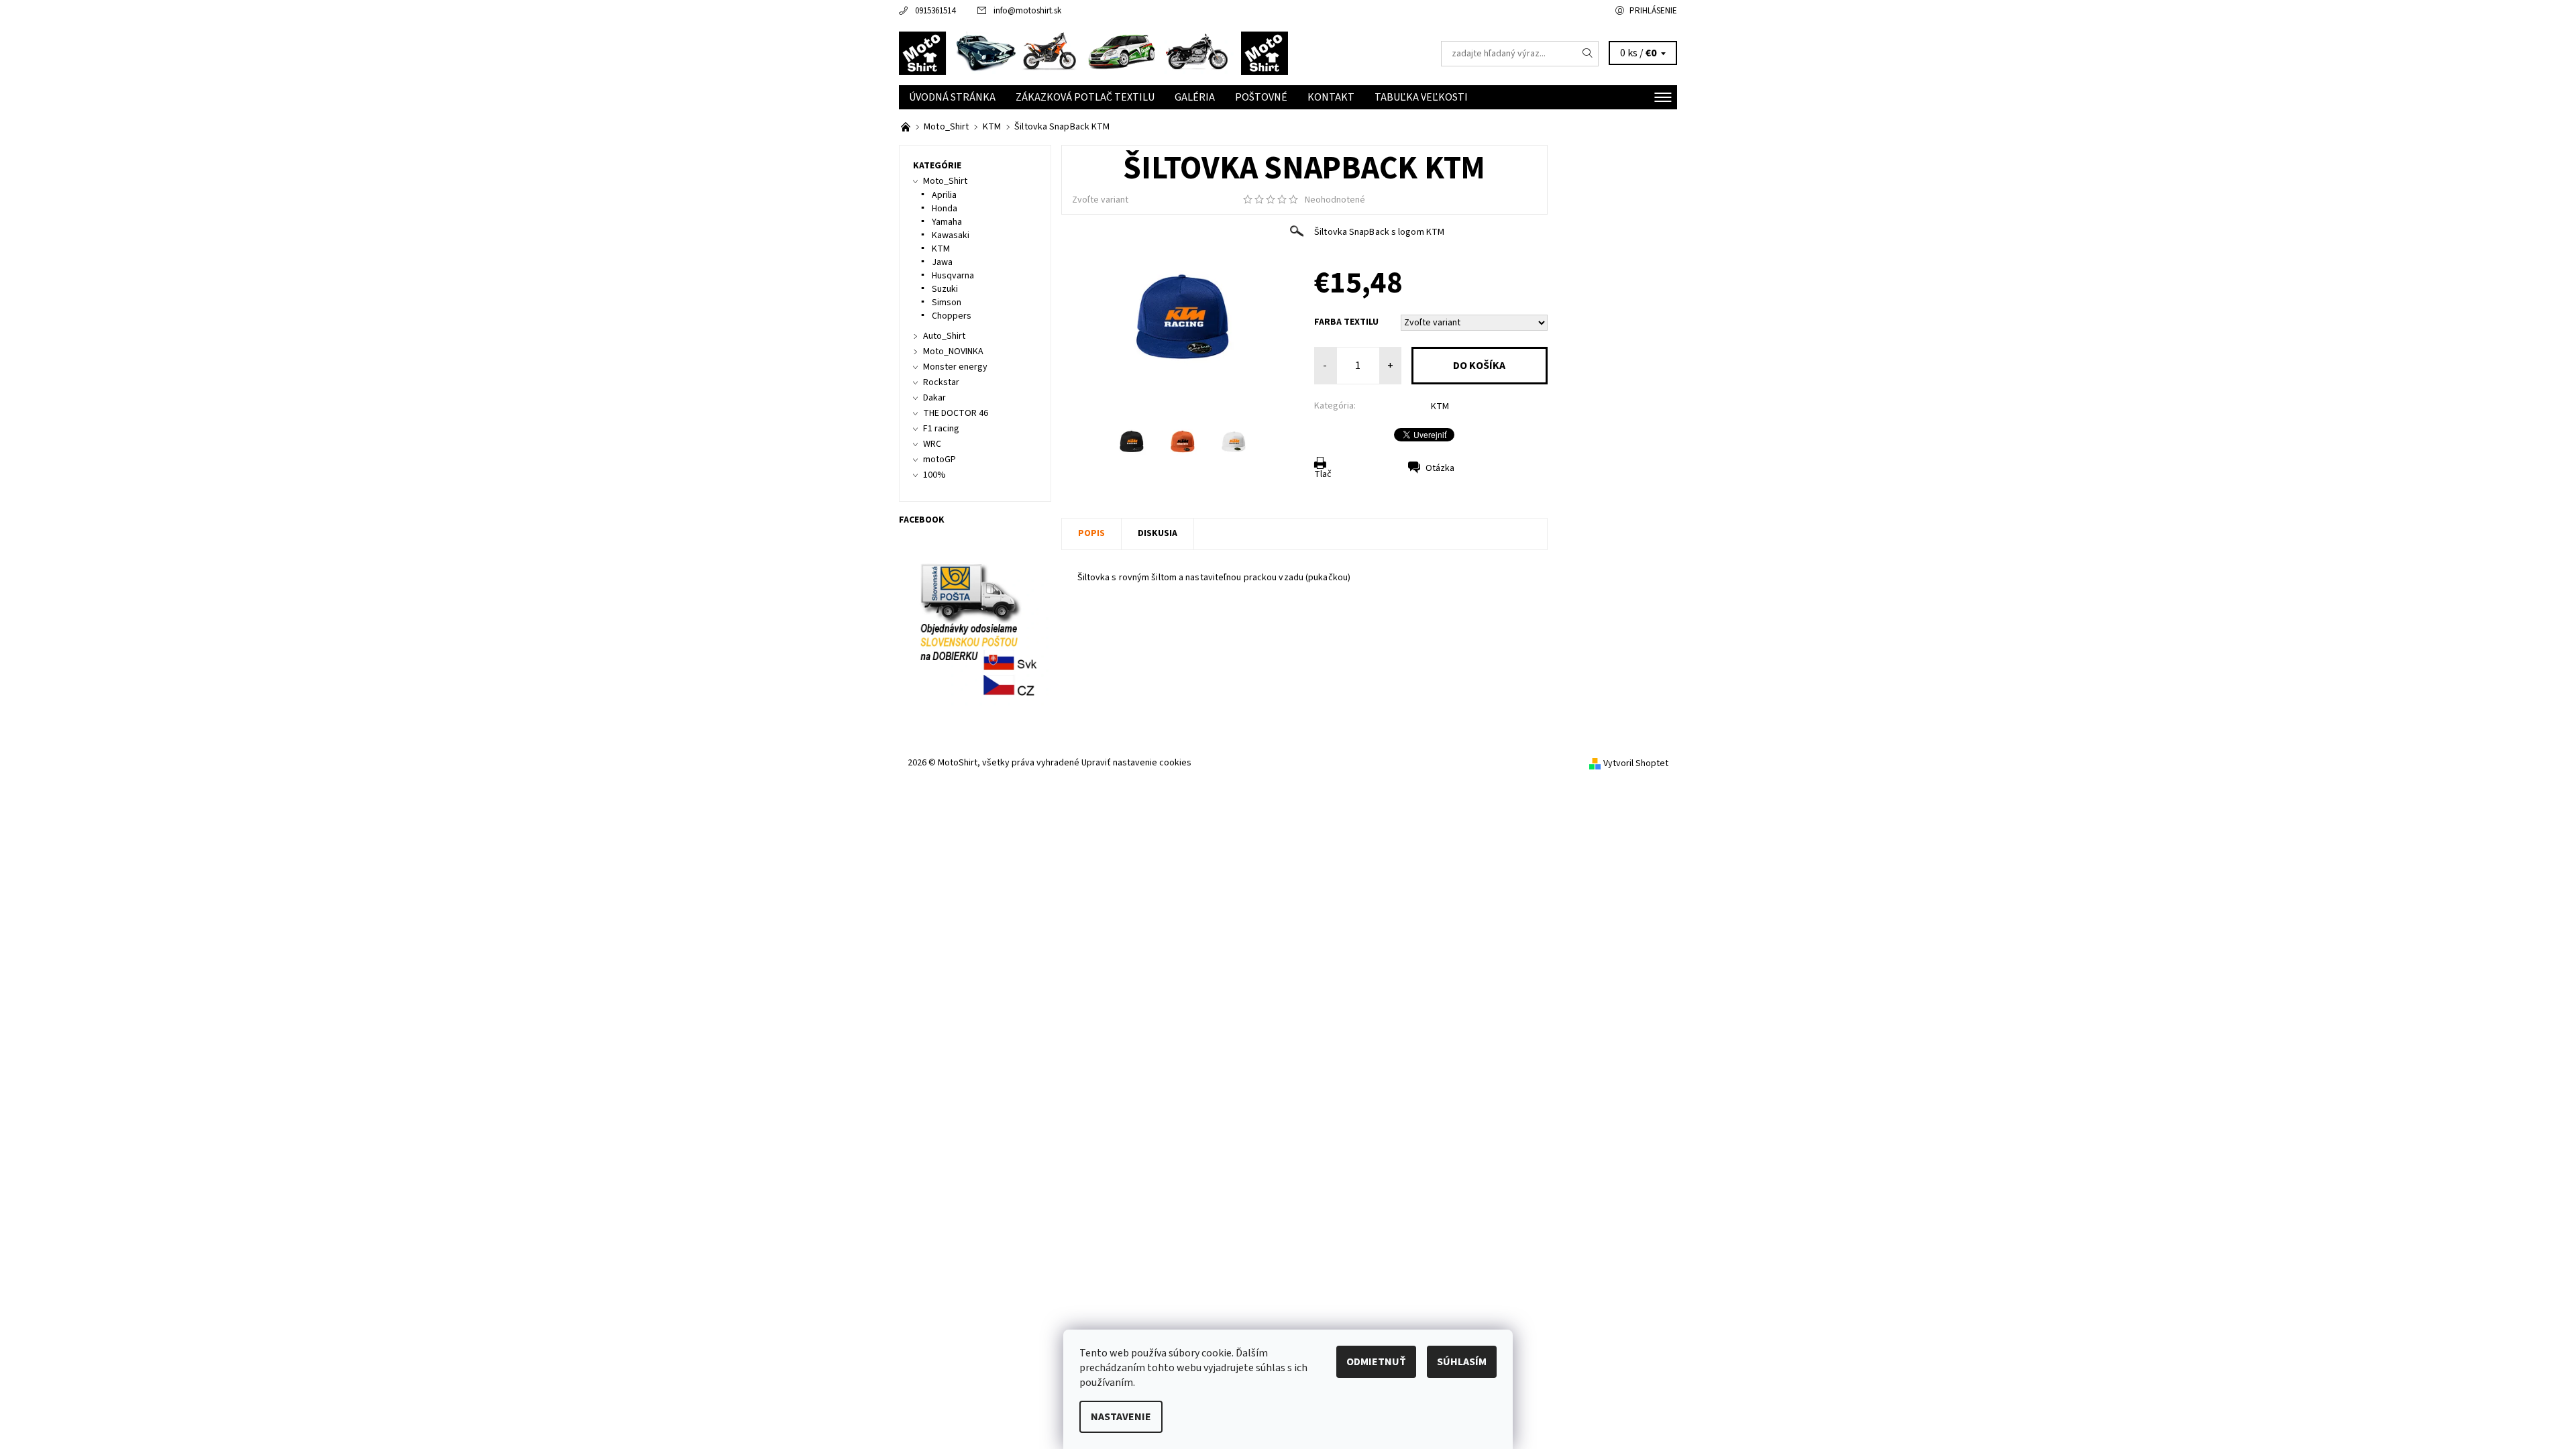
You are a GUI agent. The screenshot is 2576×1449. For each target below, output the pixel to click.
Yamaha (947, 222)
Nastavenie (1121, 1417)
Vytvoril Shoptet (1636, 763)
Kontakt (1331, 97)
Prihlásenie (1653, 11)
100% (934, 475)
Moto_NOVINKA (953, 352)
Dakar (934, 398)
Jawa (942, 262)
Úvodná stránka (952, 97)
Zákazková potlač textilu (1085, 97)
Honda (945, 209)
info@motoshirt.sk (1027, 11)
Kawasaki (951, 235)
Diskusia (1158, 533)
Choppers (952, 316)
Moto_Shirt (945, 181)
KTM (1440, 407)
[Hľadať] (1588, 54)
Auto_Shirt (944, 336)
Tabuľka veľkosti (1421, 97)
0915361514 (935, 11)
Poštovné (1261, 97)
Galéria (1195, 97)
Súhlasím (1462, 1362)
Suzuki (945, 289)
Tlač (1323, 474)
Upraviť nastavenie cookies (1136, 763)
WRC (932, 444)
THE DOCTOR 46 (956, 413)
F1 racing (941, 429)
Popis (1091, 533)
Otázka (1440, 468)
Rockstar (941, 382)
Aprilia (944, 195)
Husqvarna (953, 276)
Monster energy (955, 367)
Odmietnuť (1376, 1362)
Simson (947, 303)
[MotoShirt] (1093, 53)
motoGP (940, 460)
